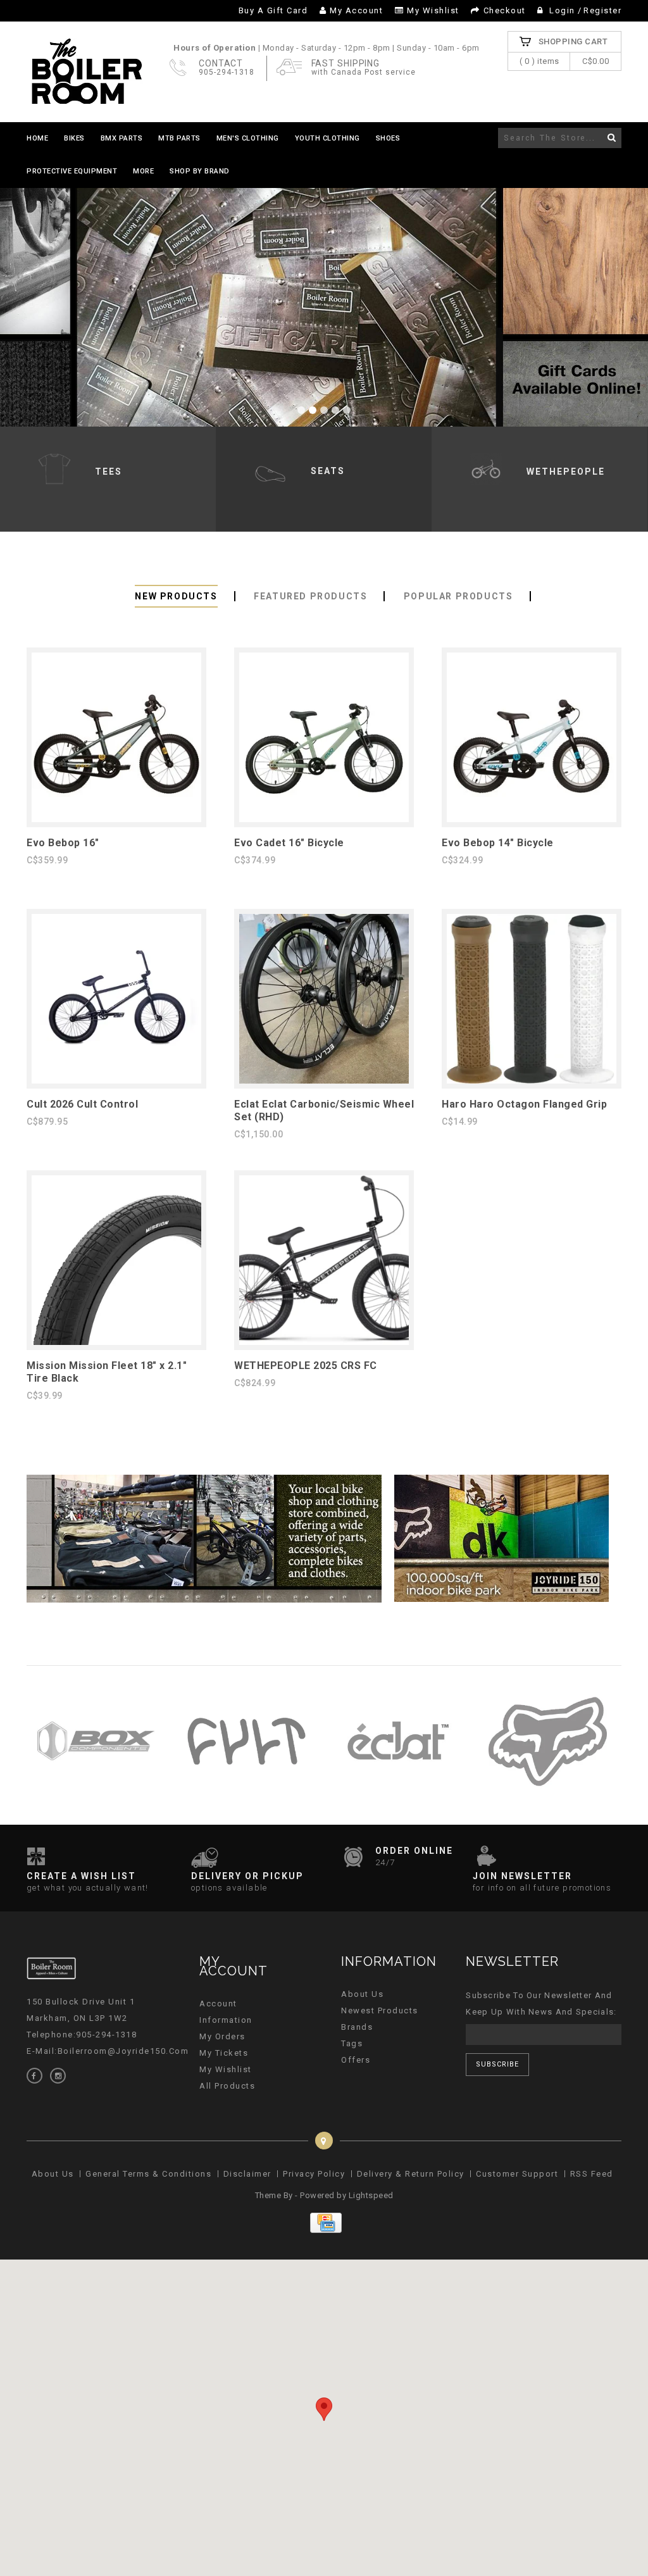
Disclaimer (247, 2174)
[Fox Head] (548, 1798)
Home (37, 138)
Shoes (388, 138)
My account (356, 10)
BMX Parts (122, 138)
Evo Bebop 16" (63, 843)
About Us (362, 1994)
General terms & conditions (148, 2174)
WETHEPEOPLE (566, 472)
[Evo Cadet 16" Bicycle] (324, 819)
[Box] (96, 1798)
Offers (356, 2060)
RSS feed (592, 2174)
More (143, 171)
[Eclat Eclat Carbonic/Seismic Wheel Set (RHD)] (324, 1081)
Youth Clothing (327, 138)
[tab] (176, 597)
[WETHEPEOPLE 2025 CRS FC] (324, 1342)
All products (227, 2086)
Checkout (505, 10)
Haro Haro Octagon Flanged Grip (524, 1104)
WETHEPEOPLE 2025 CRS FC (306, 1366)
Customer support (517, 2174)
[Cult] (246, 1798)
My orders (222, 2036)
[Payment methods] (324, 2230)
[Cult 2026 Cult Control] (116, 1081)
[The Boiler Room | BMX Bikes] (86, 72)
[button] (324, 2409)
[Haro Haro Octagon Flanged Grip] (532, 1081)
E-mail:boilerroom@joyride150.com (108, 2051)
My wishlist (433, 10)
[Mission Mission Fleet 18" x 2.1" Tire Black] (116, 1342)
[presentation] (176, 596)
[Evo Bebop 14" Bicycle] (532, 819)
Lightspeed (371, 2195)
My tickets (224, 2053)
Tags (352, 2043)
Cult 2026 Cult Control (82, 1104)
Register (602, 10)
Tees (109, 472)
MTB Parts (179, 138)
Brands (357, 2027)
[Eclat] (397, 1798)
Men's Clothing (248, 138)
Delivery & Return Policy (411, 2174)
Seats (328, 471)
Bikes (74, 138)
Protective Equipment (72, 171)
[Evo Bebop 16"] (116, 819)
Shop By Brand (200, 171)
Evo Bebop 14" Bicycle (498, 843)
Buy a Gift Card (273, 10)
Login (563, 10)
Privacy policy (314, 2174)
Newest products (380, 2010)
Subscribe (497, 2064)
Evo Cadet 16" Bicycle (289, 843)
